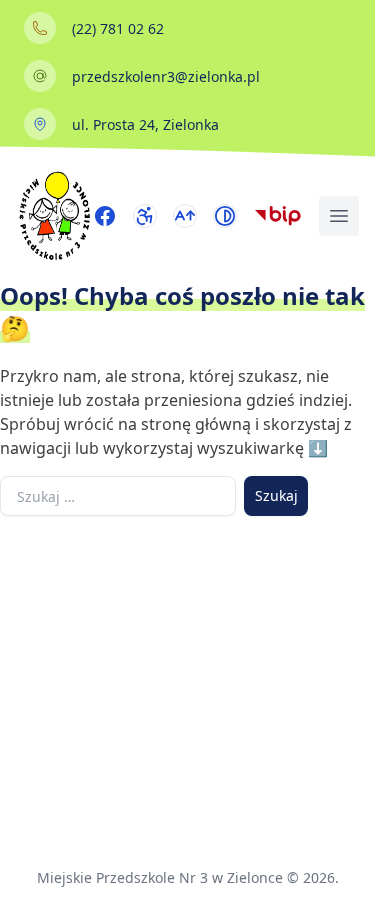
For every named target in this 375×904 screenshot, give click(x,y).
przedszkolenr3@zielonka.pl (166, 76)
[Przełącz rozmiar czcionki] (185, 216)
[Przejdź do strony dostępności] (145, 216)
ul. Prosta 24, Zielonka (145, 124)
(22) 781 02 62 (118, 28)
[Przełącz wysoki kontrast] (225, 216)
